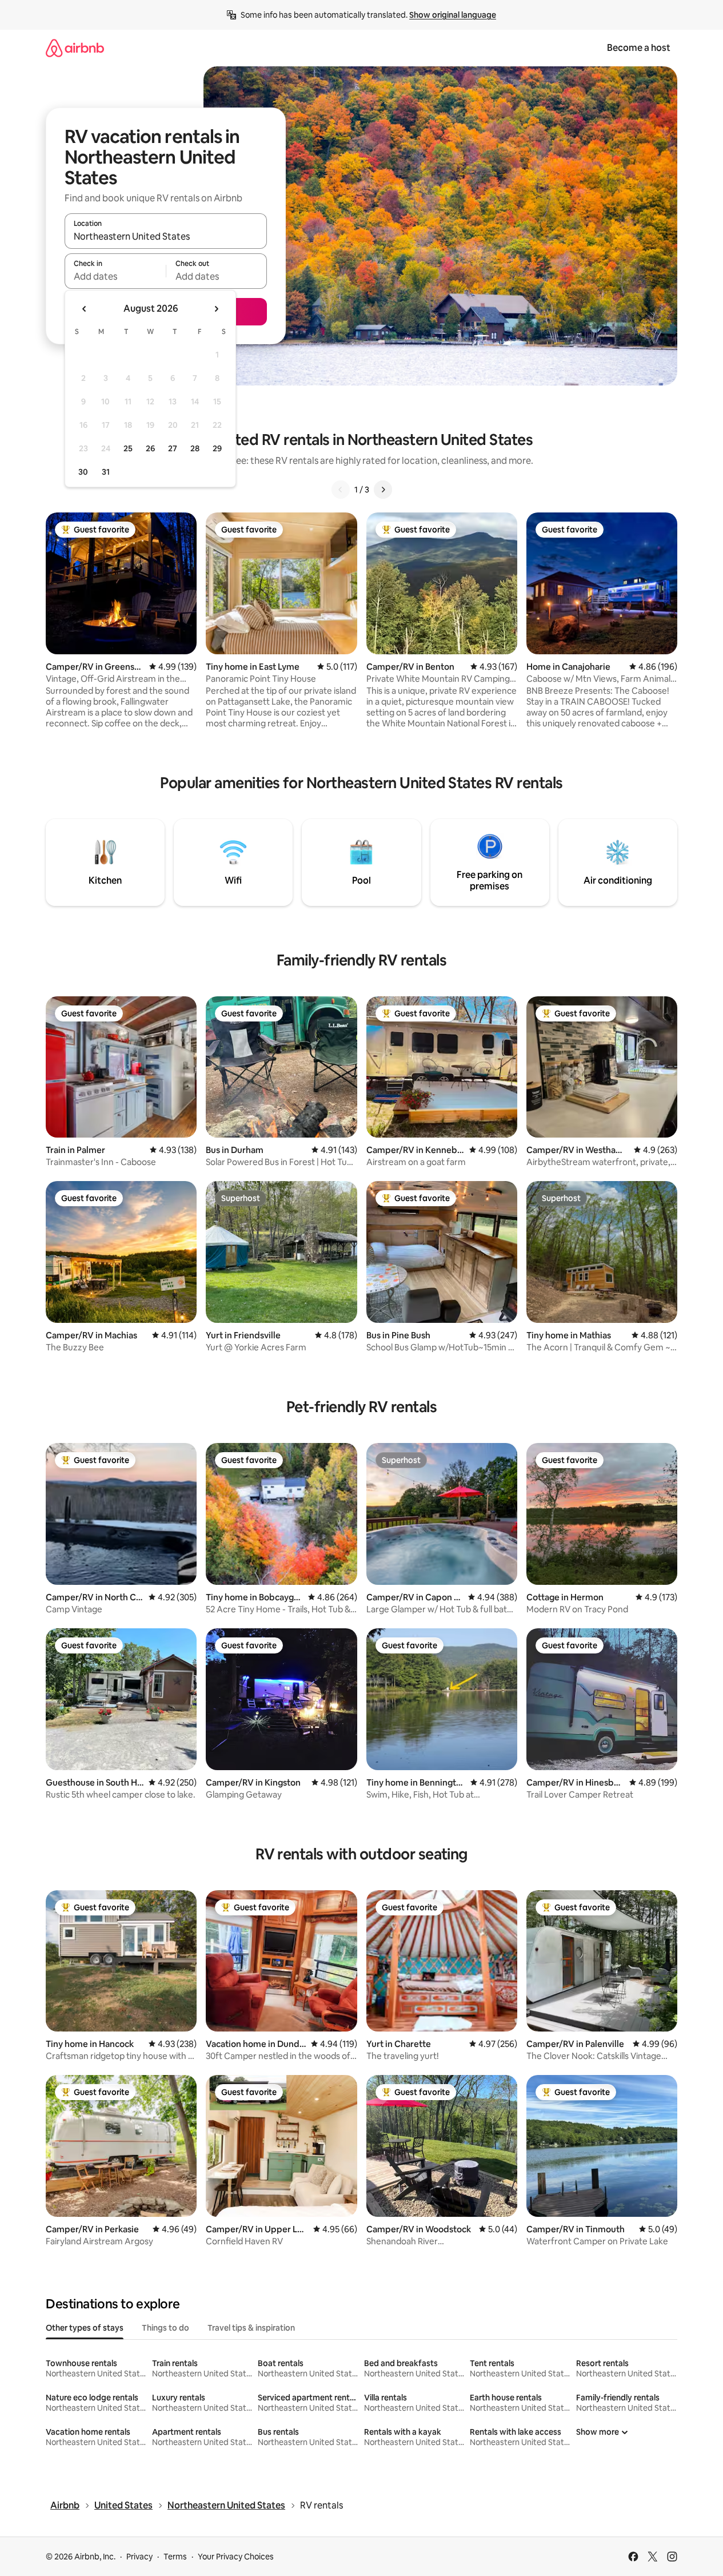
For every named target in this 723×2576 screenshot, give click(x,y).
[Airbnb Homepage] (75, 48)
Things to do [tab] (165, 2328)
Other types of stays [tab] (85, 2328)
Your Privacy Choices (236, 2557)
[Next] (383, 490)
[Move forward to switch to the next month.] (216, 309)
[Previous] (341, 490)
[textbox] (115, 276)
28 (195, 448)
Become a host (639, 48)
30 (83, 472)
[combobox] (166, 236)
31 (106, 472)
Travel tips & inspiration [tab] (251, 2328)
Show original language (453, 15)
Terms (175, 2557)
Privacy (139, 2557)
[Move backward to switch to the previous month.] (85, 309)
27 (173, 448)
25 (128, 448)
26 (150, 448)
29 (217, 448)
